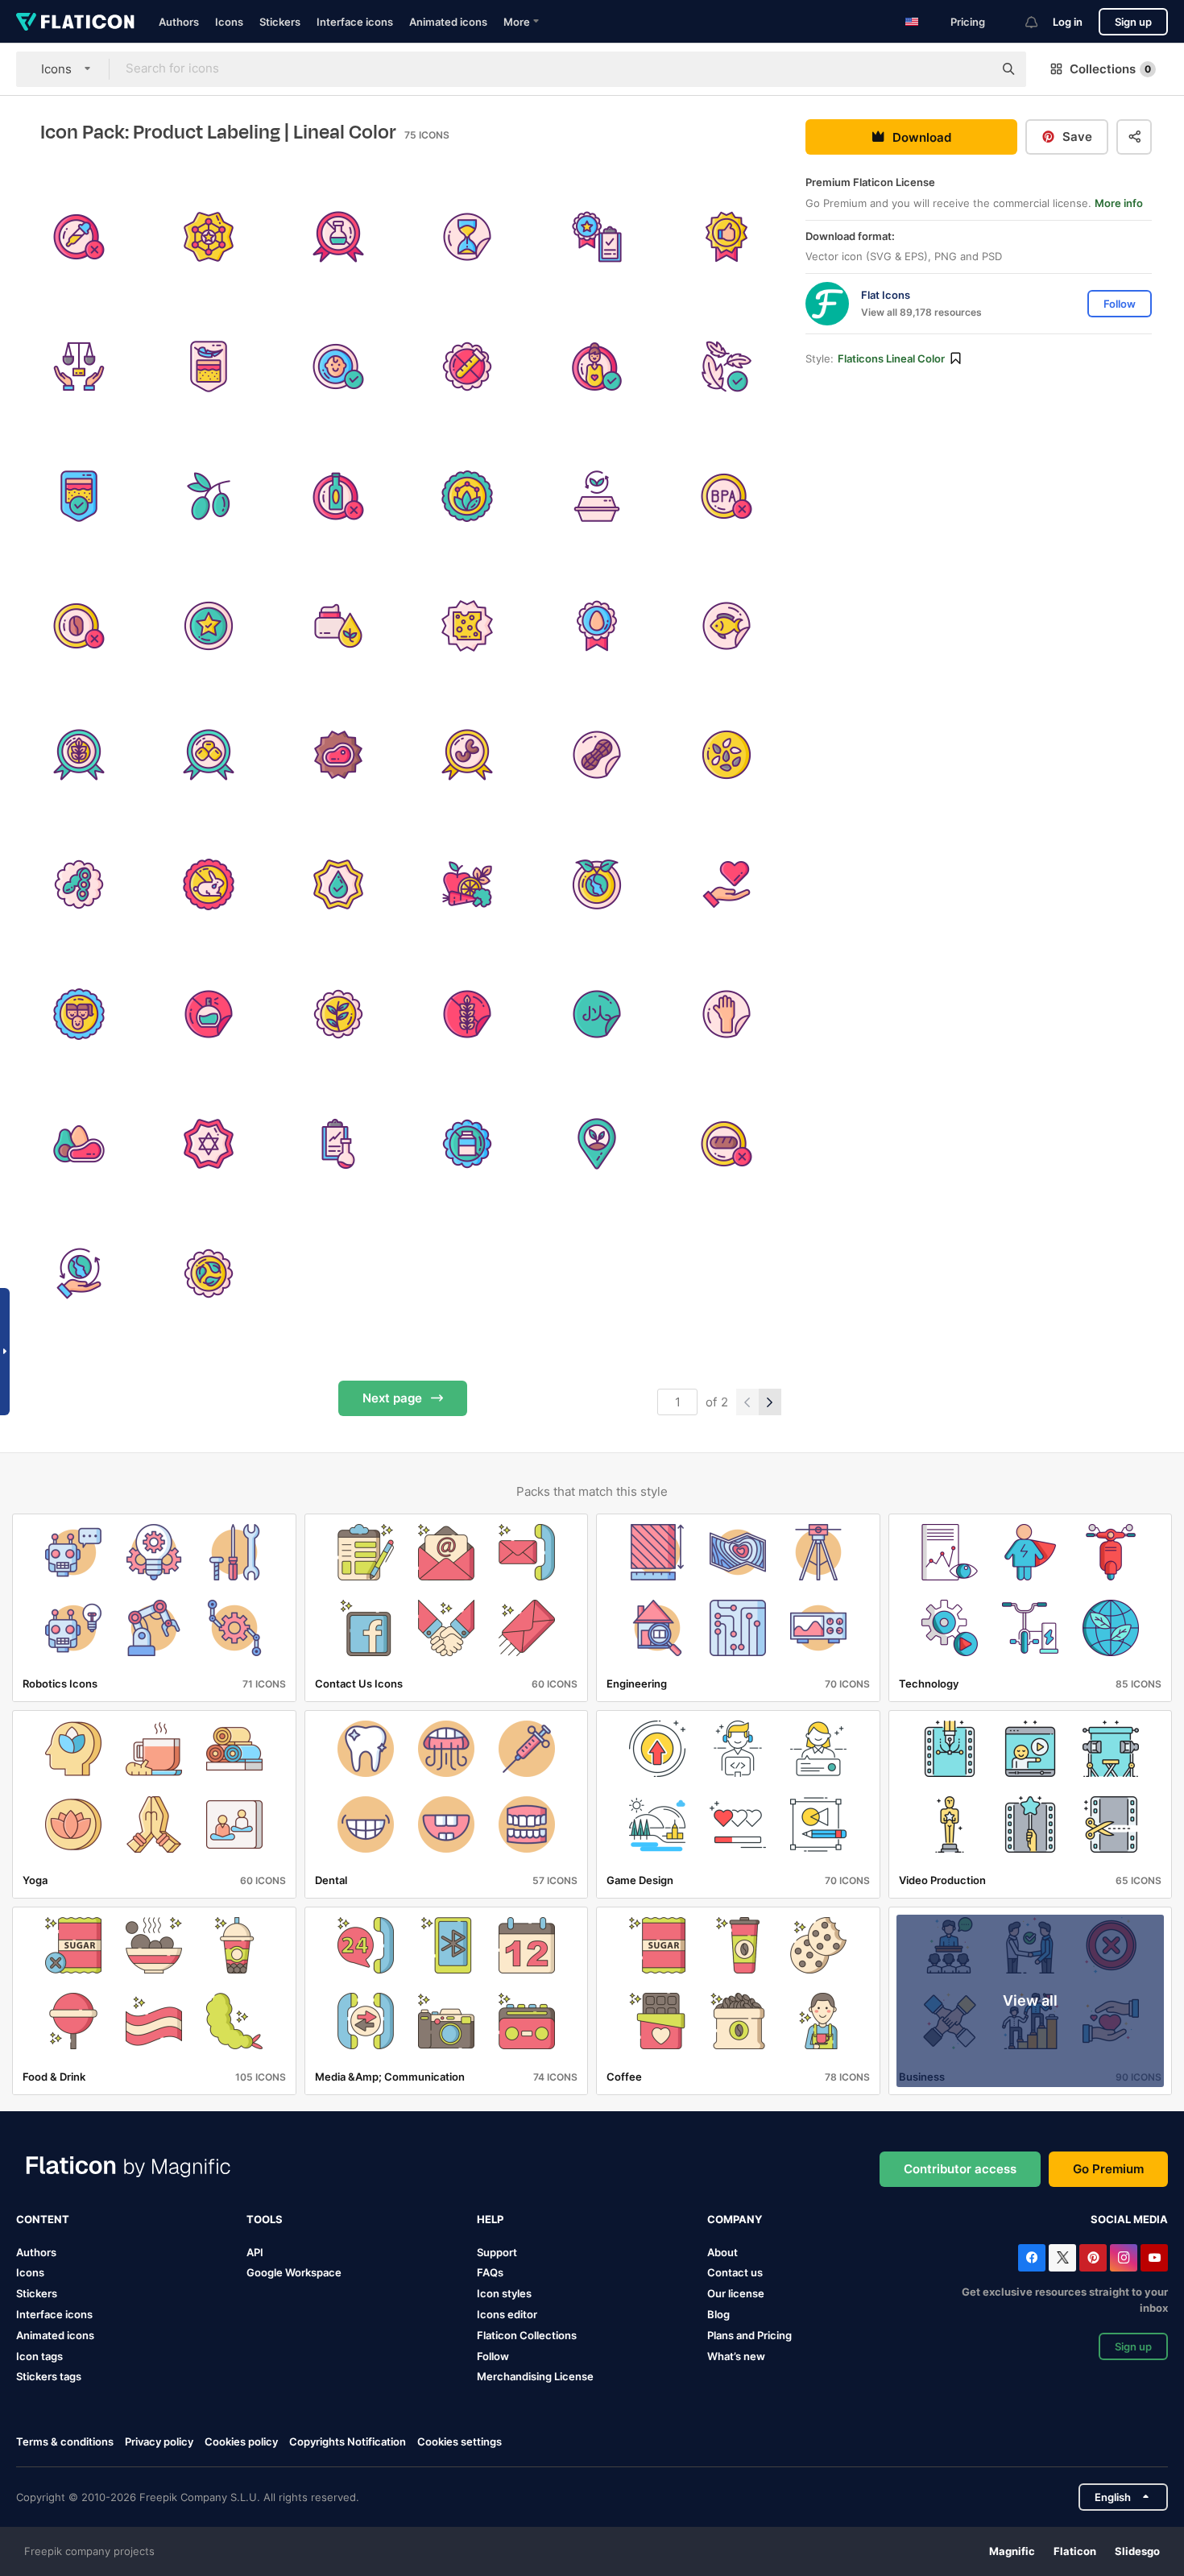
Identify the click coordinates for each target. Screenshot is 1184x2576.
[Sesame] (727, 756)
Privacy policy (159, 2441)
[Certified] (209, 626)
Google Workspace (294, 2272)
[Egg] (597, 626)
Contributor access (960, 2169)
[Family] (79, 1014)
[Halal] (597, 1014)
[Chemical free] (338, 237)
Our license (736, 2293)
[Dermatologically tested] (338, 884)
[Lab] (338, 1144)
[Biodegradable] (597, 496)
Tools (265, 2219)
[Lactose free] (468, 1144)
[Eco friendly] (597, 884)
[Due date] (468, 237)
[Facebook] (1032, 2258)
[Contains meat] (338, 756)
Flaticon (1075, 2551)
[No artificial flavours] (468, 367)
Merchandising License (535, 2376)
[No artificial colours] (79, 237)
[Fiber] (468, 884)
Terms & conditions (65, 2441)
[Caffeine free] (79, 626)
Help (490, 2219)
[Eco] (727, 884)
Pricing (968, 22)
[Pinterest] (1093, 2258)
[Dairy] (468, 626)
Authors (179, 22)
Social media (1129, 2219)
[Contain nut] (468, 756)
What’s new (736, 2356)
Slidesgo (1137, 2551)
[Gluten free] (468, 1014)
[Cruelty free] (209, 884)
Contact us (735, 2272)
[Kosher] (209, 1144)
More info (1119, 203)
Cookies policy (241, 2441)
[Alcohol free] (338, 496)
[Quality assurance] (597, 237)
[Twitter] (1062, 2258)
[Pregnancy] (597, 367)
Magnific (1012, 2551)
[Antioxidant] (468, 496)
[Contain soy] (79, 884)
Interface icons (355, 22)
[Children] (338, 367)
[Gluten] (79, 756)
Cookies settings (460, 2442)
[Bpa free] (727, 496)
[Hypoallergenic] (727, 367)
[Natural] (209, 1274)
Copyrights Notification (348, 2441)
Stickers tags (49, 2376)
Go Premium (1108, 2169)
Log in (1068, 22)
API (255, 2252)
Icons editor (507, 2314)
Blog (718, 2314)
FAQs (490, 2272)
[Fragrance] (209, 1014)
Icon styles (504, 2293)
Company (735, 2219)
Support (497, 2252)
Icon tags (39, 2356)
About (722, 2252)
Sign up (1133, 22)
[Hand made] (727, 1014)
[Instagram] (1124, 2258)
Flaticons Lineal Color (891, 358)
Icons (229, 22)
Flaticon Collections (527, 2335)
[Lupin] (209, 756)
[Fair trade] (79, 367)
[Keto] (79, 1144)
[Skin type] (79, 496)
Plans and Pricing (749, 2335)
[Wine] (209, 496)
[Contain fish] (727, 626)
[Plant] (597, 1144)
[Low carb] (727, 1144)
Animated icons (448, 22)
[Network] (209, 237)
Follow (493, 2356)
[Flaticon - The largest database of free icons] (75, 22)
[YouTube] (1154, 2258)
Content (43, 2219)
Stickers (280, 22)
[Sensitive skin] (209, 367)
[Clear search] (973, 69)
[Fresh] (338, 1014)
